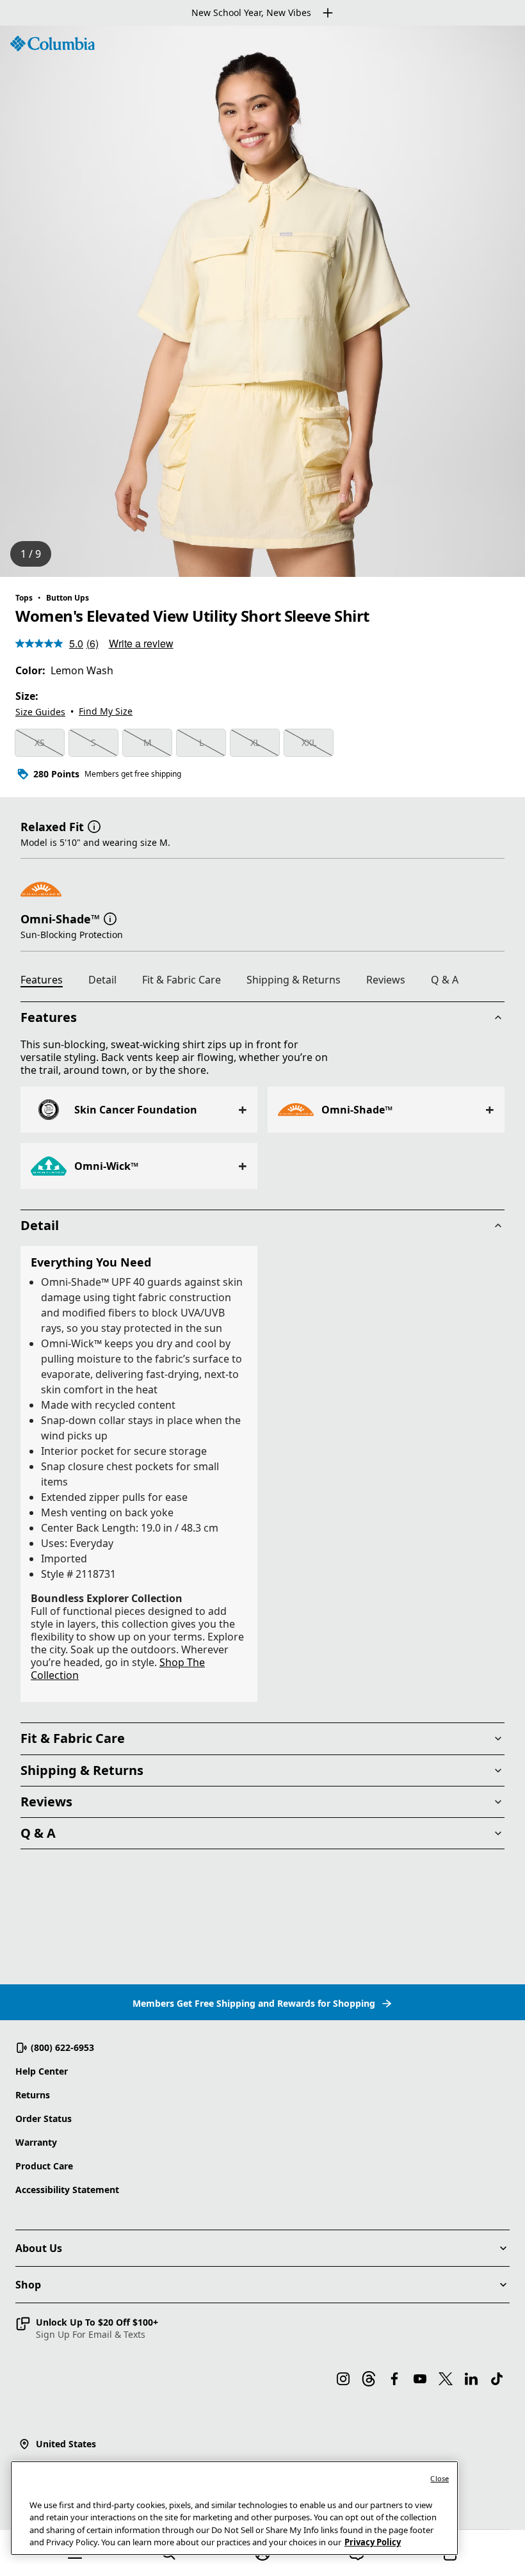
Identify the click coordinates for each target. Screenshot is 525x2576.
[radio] (40, 743)
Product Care (44, 2166)
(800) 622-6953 (62, 2047)
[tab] (47, 982)
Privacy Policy (373, 2542)
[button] (94, 825)
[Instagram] (343, 2379)
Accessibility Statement (67, 2190)
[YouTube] (420, 2379)
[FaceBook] (394, 2379)
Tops (24, 598)
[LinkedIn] (471, 2379)
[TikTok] (497, 2379)
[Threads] (369, 2379)
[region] (262, 301)
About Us (39, 2248)
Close (440, 2478)
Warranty (36, 2142)
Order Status (44, 2118)
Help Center (42, 2071)
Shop (28, 2285)
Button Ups (68, 598)
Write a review (141, 643)
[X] (446, 2379)
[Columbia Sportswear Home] (52, 44)
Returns (33, 2095)
